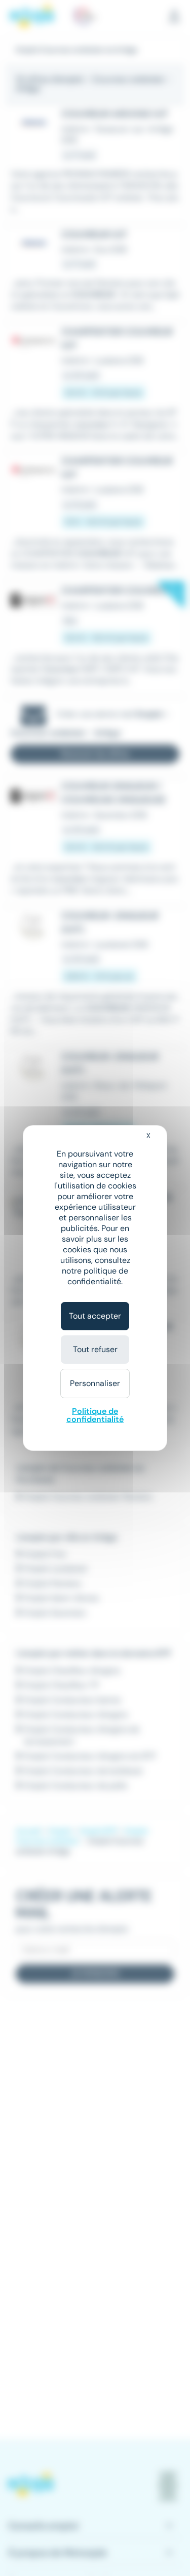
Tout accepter (95, 1316)
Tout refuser (95, 1349)
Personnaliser (95, 1383)
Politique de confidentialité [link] (95, 1415)
